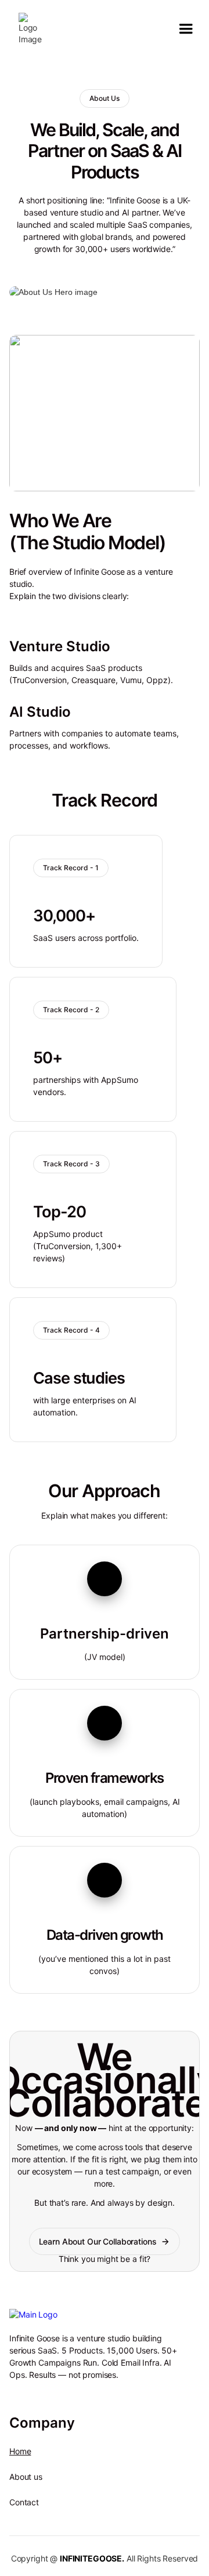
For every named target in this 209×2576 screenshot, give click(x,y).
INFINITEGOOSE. (92, 2558)
